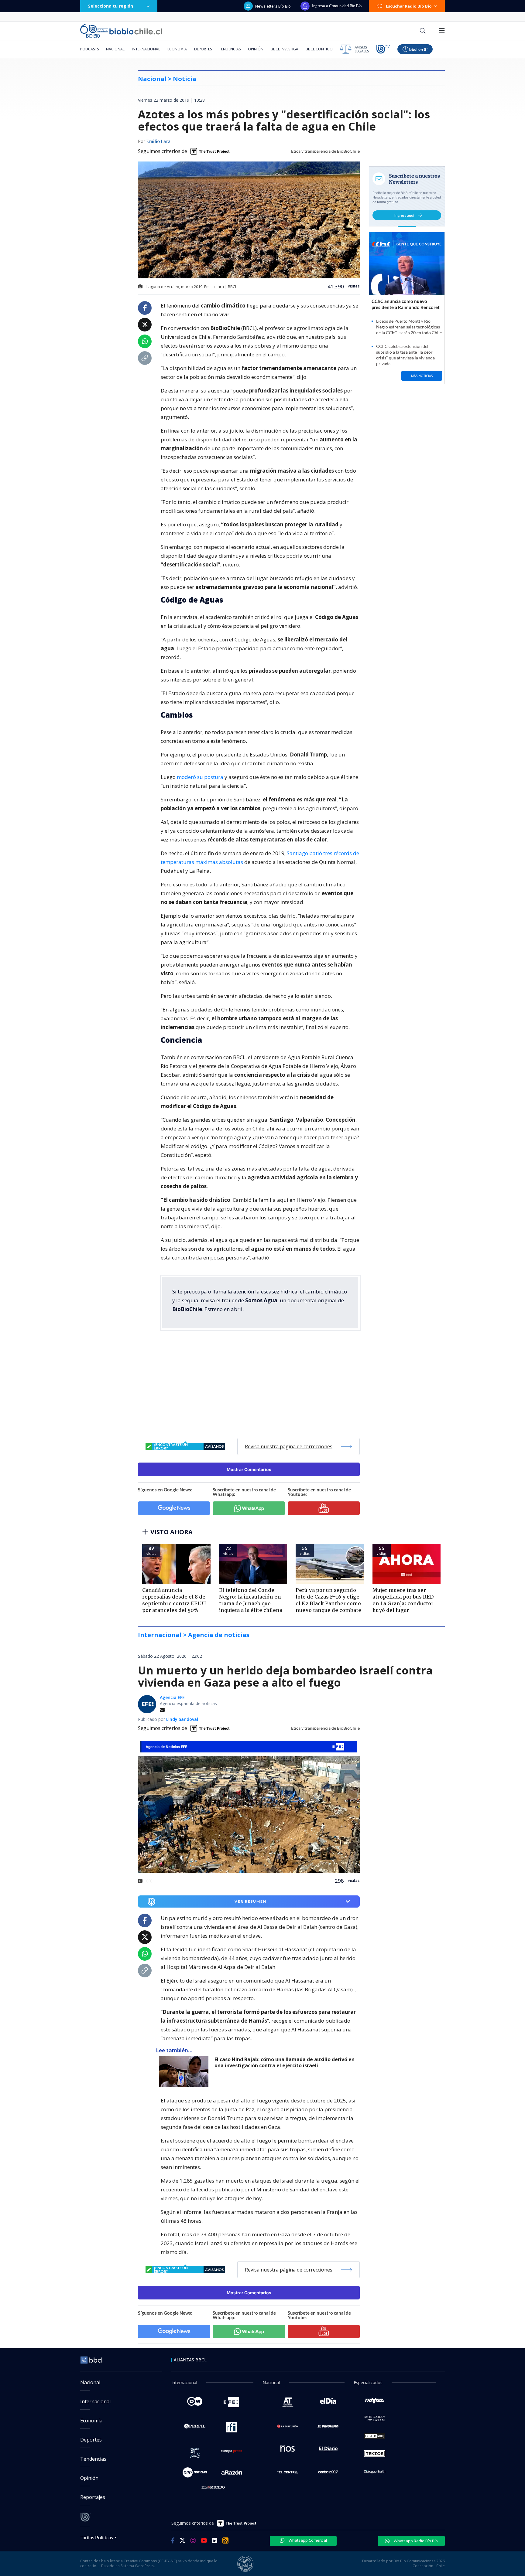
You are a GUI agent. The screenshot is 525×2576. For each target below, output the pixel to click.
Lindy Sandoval (182, 1719)
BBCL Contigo (319, 49)
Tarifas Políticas (97, 2537)
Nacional (115, 49)
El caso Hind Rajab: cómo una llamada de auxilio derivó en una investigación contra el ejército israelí (285, 2063)
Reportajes (93, 2497)
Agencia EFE (172, 1697)
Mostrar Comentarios (249, 1469)
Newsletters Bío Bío (273, 6)
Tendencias (230, 49)
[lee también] (185, 2071)
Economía (177, 49)
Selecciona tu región (111, 6)
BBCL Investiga (285, 49)
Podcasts (89, 49)
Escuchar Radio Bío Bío (409, 6)
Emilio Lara (158, 142)
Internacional (146, 49)
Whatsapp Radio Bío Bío (415, 2541)
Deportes (203, 49)
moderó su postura (200, 777)
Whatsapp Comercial (307, 2540)
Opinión (256, 49)
